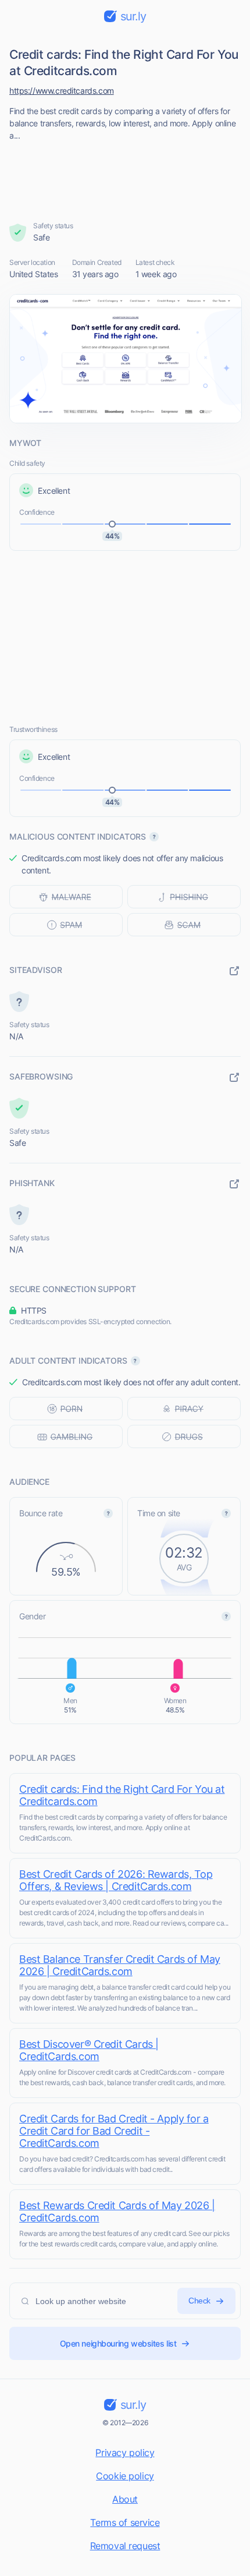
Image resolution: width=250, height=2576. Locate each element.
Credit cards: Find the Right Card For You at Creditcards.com (122, 1795)
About (125, 2499)
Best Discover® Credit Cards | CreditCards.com (89, 2050)
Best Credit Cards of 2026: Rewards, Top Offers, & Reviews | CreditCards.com (116, 1880)
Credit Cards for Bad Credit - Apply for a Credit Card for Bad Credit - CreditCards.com (114, 2131)
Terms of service (125, 2522)
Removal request (125, 2546)
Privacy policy (125, 2453)
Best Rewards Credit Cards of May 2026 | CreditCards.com (117, 2211)
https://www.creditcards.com (62, 91)
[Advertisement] (125, 178)
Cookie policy (125, 2476)
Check (199, 2301)
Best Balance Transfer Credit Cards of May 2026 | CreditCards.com (120, 1965)
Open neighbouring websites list (118, 2343)
